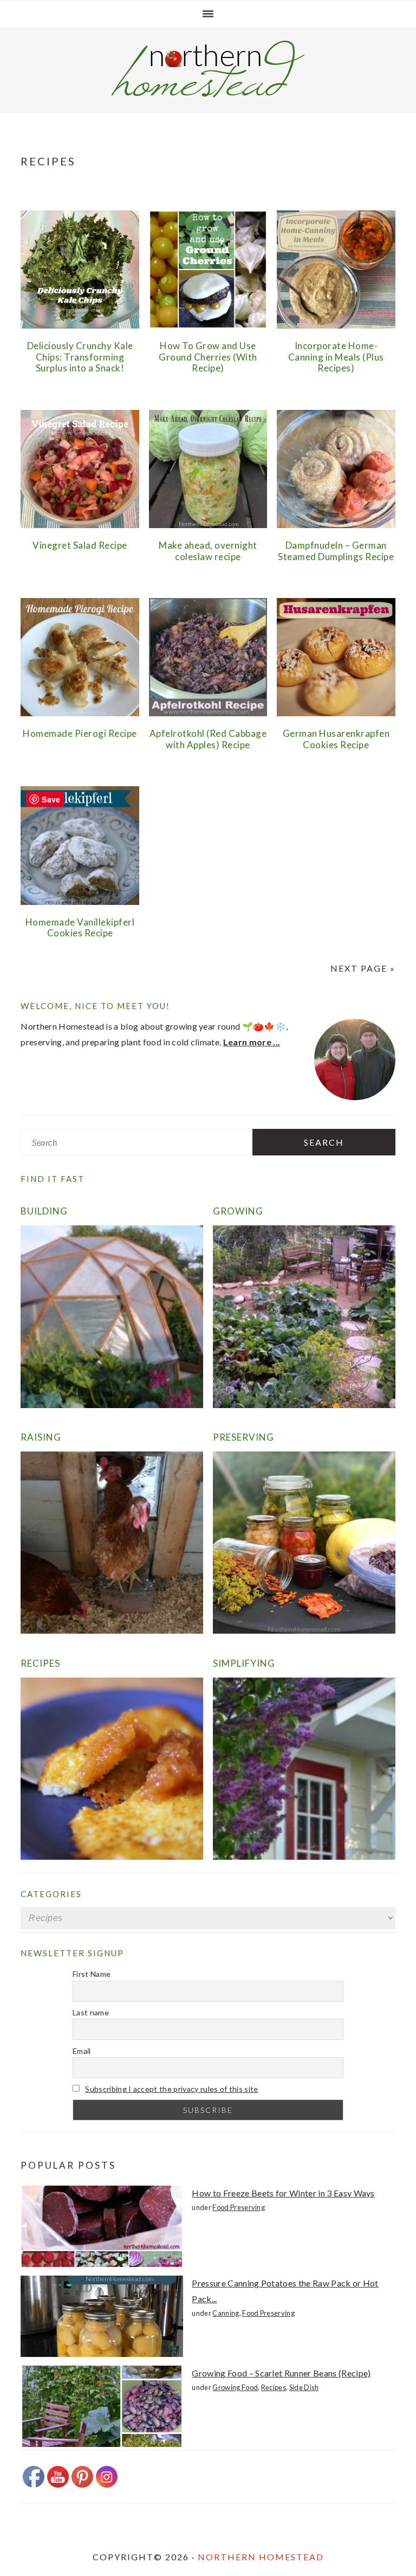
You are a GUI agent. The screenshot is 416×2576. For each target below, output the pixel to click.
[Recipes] (112, 1856)
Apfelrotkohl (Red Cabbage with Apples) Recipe (208, 739)
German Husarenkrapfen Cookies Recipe (336, 739)
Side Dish (304, 2387)
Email (82, 2051)
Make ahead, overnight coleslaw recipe (208, 551)
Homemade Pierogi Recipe (80, 733)
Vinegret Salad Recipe (80, 545)
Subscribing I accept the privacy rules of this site (171, 2089)
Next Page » (363, 968)
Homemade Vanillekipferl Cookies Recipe (80, 927)
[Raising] (112, 1630)
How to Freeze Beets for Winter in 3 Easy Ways (283, 2193)
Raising (41, 1437)
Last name (91, 2012)
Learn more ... (252, 1042)
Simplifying (244, 1663)
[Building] (112, 1405)
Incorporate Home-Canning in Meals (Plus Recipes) (336, 357)
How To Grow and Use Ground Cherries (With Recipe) (208, 357)
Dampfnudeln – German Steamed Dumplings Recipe (336, 551)
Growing (238, 1211)
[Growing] (304, 1405)
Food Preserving (239, 2207)
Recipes (40, 1663)
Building (44, 1211)
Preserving (243, 1437)
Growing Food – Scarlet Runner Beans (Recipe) (281, 2373)
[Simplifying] (304, 1856)
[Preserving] (304, 1630)
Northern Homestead (261, 2557)
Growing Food (235, 2387)
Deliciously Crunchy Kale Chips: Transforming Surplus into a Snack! (80, 357)
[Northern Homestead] (208, 94)
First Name (92, 1974)
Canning (226, 2313)
